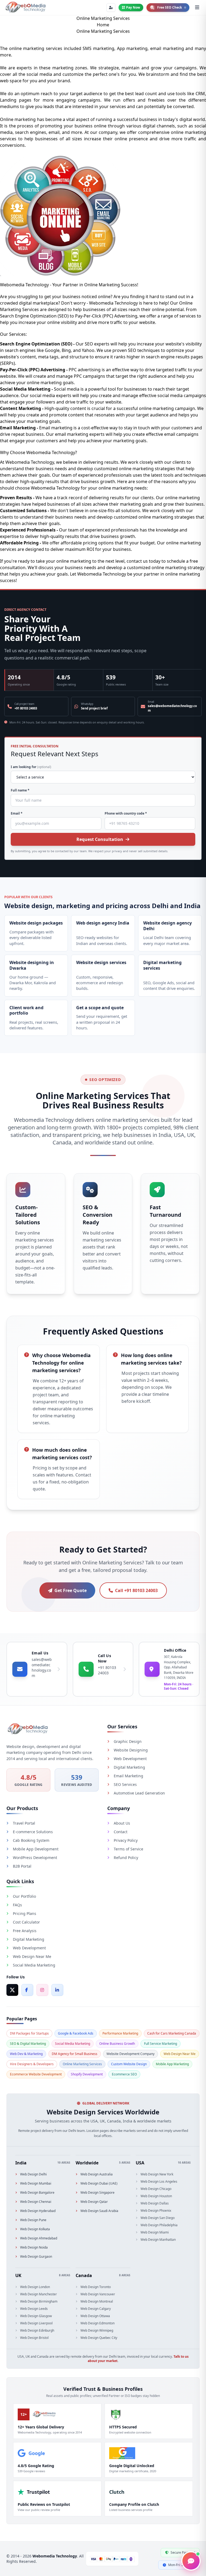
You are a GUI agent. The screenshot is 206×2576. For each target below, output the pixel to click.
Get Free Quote (71, 1590)
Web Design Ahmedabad (39, 2238)
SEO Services (125, 1784)
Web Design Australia (97, 2174)
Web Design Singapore (98, 2193)
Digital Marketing (129, 1767)
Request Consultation (100, 839)
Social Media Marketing (34, 1965)
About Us (122, 1823)
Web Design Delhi (33, 2174)
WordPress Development (35, 1858)
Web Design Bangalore (37, 2193)
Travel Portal (24, 1823)
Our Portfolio (24, 1896)
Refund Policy (126, 1858)
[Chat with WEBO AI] (191, 2561)
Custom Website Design (129, 2064)
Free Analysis (25, 1931)
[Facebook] (27, 1990)
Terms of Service (128, 1849)
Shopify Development (87, 2074)
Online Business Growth (117, 2044)
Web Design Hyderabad (38, 2211)
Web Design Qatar (94, 2202)
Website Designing (131, 1750)
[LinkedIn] (57, 1990)
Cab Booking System (31, 1840)
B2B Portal (22, 1866)
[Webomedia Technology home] (25, 8)
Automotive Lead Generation (139, 1793)
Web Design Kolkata (35, 2229)
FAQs (17, 1905)
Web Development (130, 1759)
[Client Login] (111, 8)
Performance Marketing (120, 2033)
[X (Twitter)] (12, 1990)
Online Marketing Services (82, 2064)
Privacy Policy (126, 1840)
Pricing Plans (25, 1913)
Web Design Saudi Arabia (99, 2211)
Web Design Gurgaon (36, 2257)
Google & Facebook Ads (76, 2033)
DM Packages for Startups (29, 2033)
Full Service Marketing (161, 2044)
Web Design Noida (34, 2247)
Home (103, 25)
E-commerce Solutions (33, 1832)
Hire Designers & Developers (32, 2064)
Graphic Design (128, 1741)
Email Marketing (128, 1776)
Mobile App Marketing (172, 2064)
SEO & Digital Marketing (28, 2044)
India (21, 2163)
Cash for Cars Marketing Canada (172, 2033)
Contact (121, 1832)
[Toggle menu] (197, 8)
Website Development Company (130, 2054)
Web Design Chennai (36, 2202)
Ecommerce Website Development (36, 2074)
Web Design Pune (33, 2220)
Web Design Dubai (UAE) (99, 2183)
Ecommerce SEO (124, 2074)
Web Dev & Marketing (26, 2054)
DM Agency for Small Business (75, 2054)
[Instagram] (42, 1990)
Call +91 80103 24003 (136, 1590)
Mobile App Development (36, 1849)
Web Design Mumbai (36, 2183)
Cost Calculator (26, 1922)
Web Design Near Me (32, 1956)
